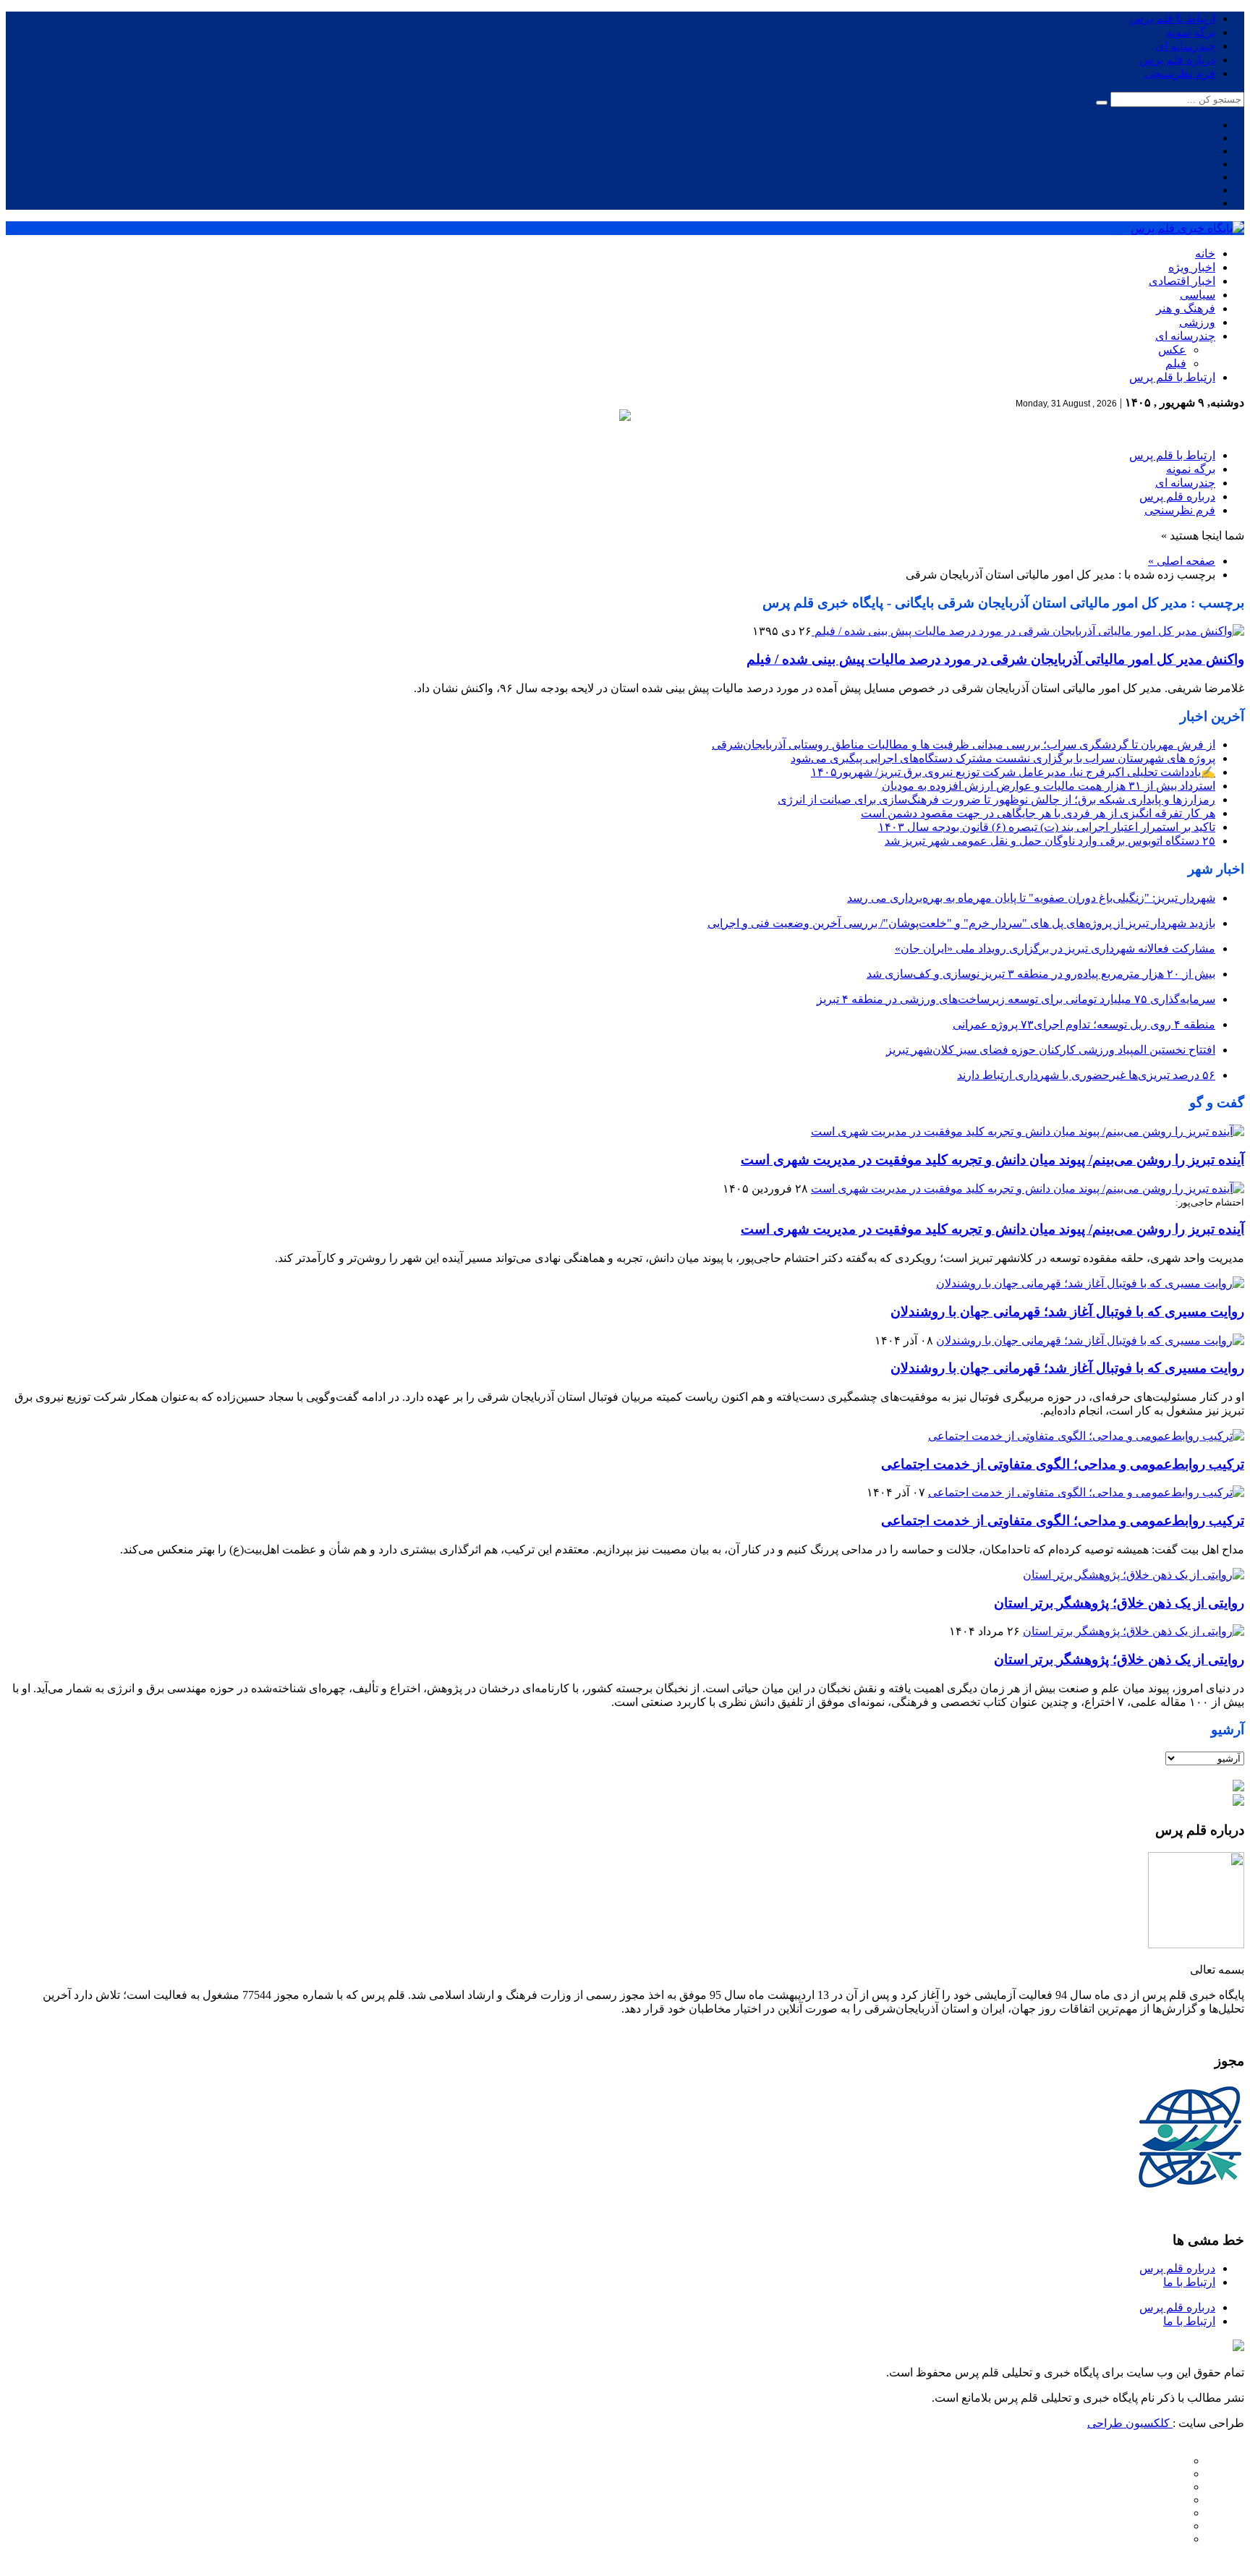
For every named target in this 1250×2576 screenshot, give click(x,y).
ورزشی (1197, 322)
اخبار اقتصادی (1182, 281)
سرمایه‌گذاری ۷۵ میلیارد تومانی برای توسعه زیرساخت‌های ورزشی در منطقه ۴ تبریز (1016, 999)
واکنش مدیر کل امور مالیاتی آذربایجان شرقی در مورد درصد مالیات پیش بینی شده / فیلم (995, 659)
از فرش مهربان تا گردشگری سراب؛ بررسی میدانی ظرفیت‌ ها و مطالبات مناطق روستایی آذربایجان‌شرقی (964, 745)
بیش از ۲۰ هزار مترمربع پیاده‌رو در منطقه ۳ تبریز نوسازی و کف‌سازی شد (1041, 974)
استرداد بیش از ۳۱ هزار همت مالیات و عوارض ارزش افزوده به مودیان (1049, 786)
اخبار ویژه (1192, 267)
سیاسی (1198, 295)
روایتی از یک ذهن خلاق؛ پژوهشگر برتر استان (1119, 1603)
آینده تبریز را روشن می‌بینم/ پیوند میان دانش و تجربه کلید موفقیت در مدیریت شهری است (992, 1160)
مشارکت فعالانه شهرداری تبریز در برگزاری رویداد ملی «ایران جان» (1055, 948)
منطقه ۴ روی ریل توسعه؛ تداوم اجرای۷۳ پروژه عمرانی (1084, 1024)
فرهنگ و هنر (1186, 308)
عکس (1172, 350)
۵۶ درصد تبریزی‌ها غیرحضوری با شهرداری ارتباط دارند (1086, 1075)
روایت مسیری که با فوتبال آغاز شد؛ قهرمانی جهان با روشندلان (1067, 1312)
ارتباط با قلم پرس (1172, 18)
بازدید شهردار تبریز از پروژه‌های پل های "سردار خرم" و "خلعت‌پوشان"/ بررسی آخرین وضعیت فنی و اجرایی (961, 923)
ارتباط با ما (1189, 2282)
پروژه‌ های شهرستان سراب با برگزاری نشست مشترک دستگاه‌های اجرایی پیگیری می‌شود (1003, 758)
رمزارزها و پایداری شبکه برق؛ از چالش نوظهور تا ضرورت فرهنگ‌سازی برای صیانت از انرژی (996, 799)
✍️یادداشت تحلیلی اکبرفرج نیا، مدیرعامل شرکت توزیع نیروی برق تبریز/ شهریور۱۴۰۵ (1013, 772)
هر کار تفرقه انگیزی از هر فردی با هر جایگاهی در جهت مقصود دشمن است (1038, 813)
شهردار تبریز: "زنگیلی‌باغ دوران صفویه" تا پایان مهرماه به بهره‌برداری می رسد (1031, 898)
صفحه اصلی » (1182, 561)
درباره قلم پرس (1177, 60)
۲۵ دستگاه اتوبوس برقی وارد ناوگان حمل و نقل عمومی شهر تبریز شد (1050, 841)
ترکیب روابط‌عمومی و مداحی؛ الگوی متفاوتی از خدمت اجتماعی (1063, 1464)
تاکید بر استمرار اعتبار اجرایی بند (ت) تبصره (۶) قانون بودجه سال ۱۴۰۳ (1047, 827)
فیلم (1176, 363)
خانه (1205, 253)
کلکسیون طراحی (1130, 2423)
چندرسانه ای (1185, 46)
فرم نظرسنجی (1180, 73)
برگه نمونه (1191, 32)
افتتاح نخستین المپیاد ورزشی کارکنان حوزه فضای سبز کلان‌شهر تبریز (1051, 1050)
